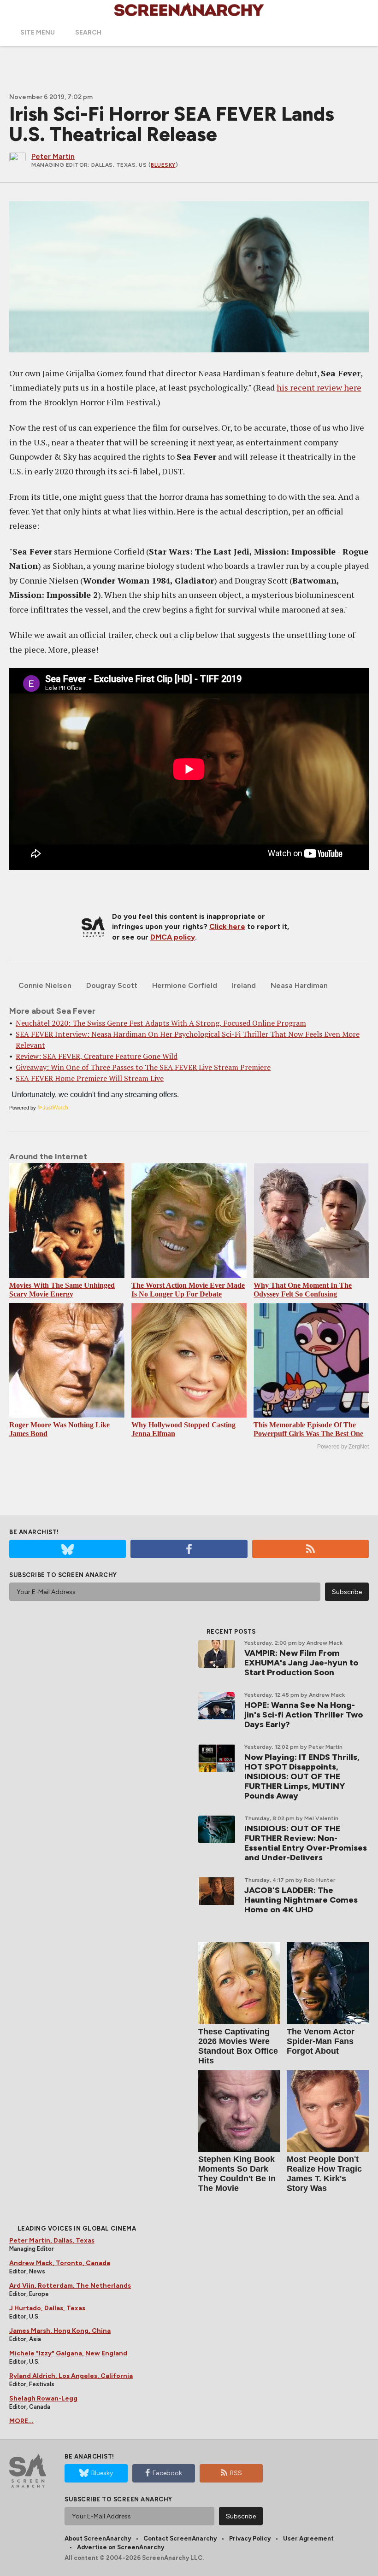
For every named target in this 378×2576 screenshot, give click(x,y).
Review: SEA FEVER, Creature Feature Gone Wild (97, 1056)
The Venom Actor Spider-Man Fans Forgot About (321, 2041)
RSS (236, 2473)
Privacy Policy (250, 2538)
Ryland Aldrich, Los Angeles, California (71, 2376)
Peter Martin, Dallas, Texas (52, 2240)
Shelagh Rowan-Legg (43, 2398)
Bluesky (163, 165)
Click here (227, 926)
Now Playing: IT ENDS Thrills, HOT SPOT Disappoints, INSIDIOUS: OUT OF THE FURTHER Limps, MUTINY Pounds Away (302, 1776)
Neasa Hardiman (299, 985)
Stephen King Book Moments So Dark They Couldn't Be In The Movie (237, 2174)
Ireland (244, 985)
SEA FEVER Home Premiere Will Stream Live (90, 1078)
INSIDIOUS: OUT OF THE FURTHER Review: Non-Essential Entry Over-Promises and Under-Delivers (306, 1843)
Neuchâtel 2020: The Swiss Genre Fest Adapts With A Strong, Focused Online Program (161, 1023)
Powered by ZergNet (343, 1447)
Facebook (167, 2473)
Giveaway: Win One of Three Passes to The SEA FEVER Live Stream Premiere (143, 1067)
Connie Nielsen (45, 985)
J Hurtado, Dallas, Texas (47, 2308)
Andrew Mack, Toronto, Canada (60, 2263)
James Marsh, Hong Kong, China (60, 2331)
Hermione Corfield (185, 985)
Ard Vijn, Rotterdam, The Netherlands (70, 2286)
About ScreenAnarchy (98, 2538)
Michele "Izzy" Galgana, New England (68, 2353)
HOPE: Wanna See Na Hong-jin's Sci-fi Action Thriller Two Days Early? (304, 1715)
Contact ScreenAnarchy (180, 2538)
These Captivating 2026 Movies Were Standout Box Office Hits (238, 2046)
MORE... (21, 2421)
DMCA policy (173, 937)
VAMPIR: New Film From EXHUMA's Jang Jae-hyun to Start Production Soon (301, 1663)
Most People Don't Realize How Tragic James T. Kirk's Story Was (324, 2174)
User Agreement (308, 2538)
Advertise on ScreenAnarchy (121, 2547)
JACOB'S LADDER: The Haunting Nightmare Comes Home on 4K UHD (301, 1900)
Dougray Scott (112, 985)
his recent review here (319, 387)
